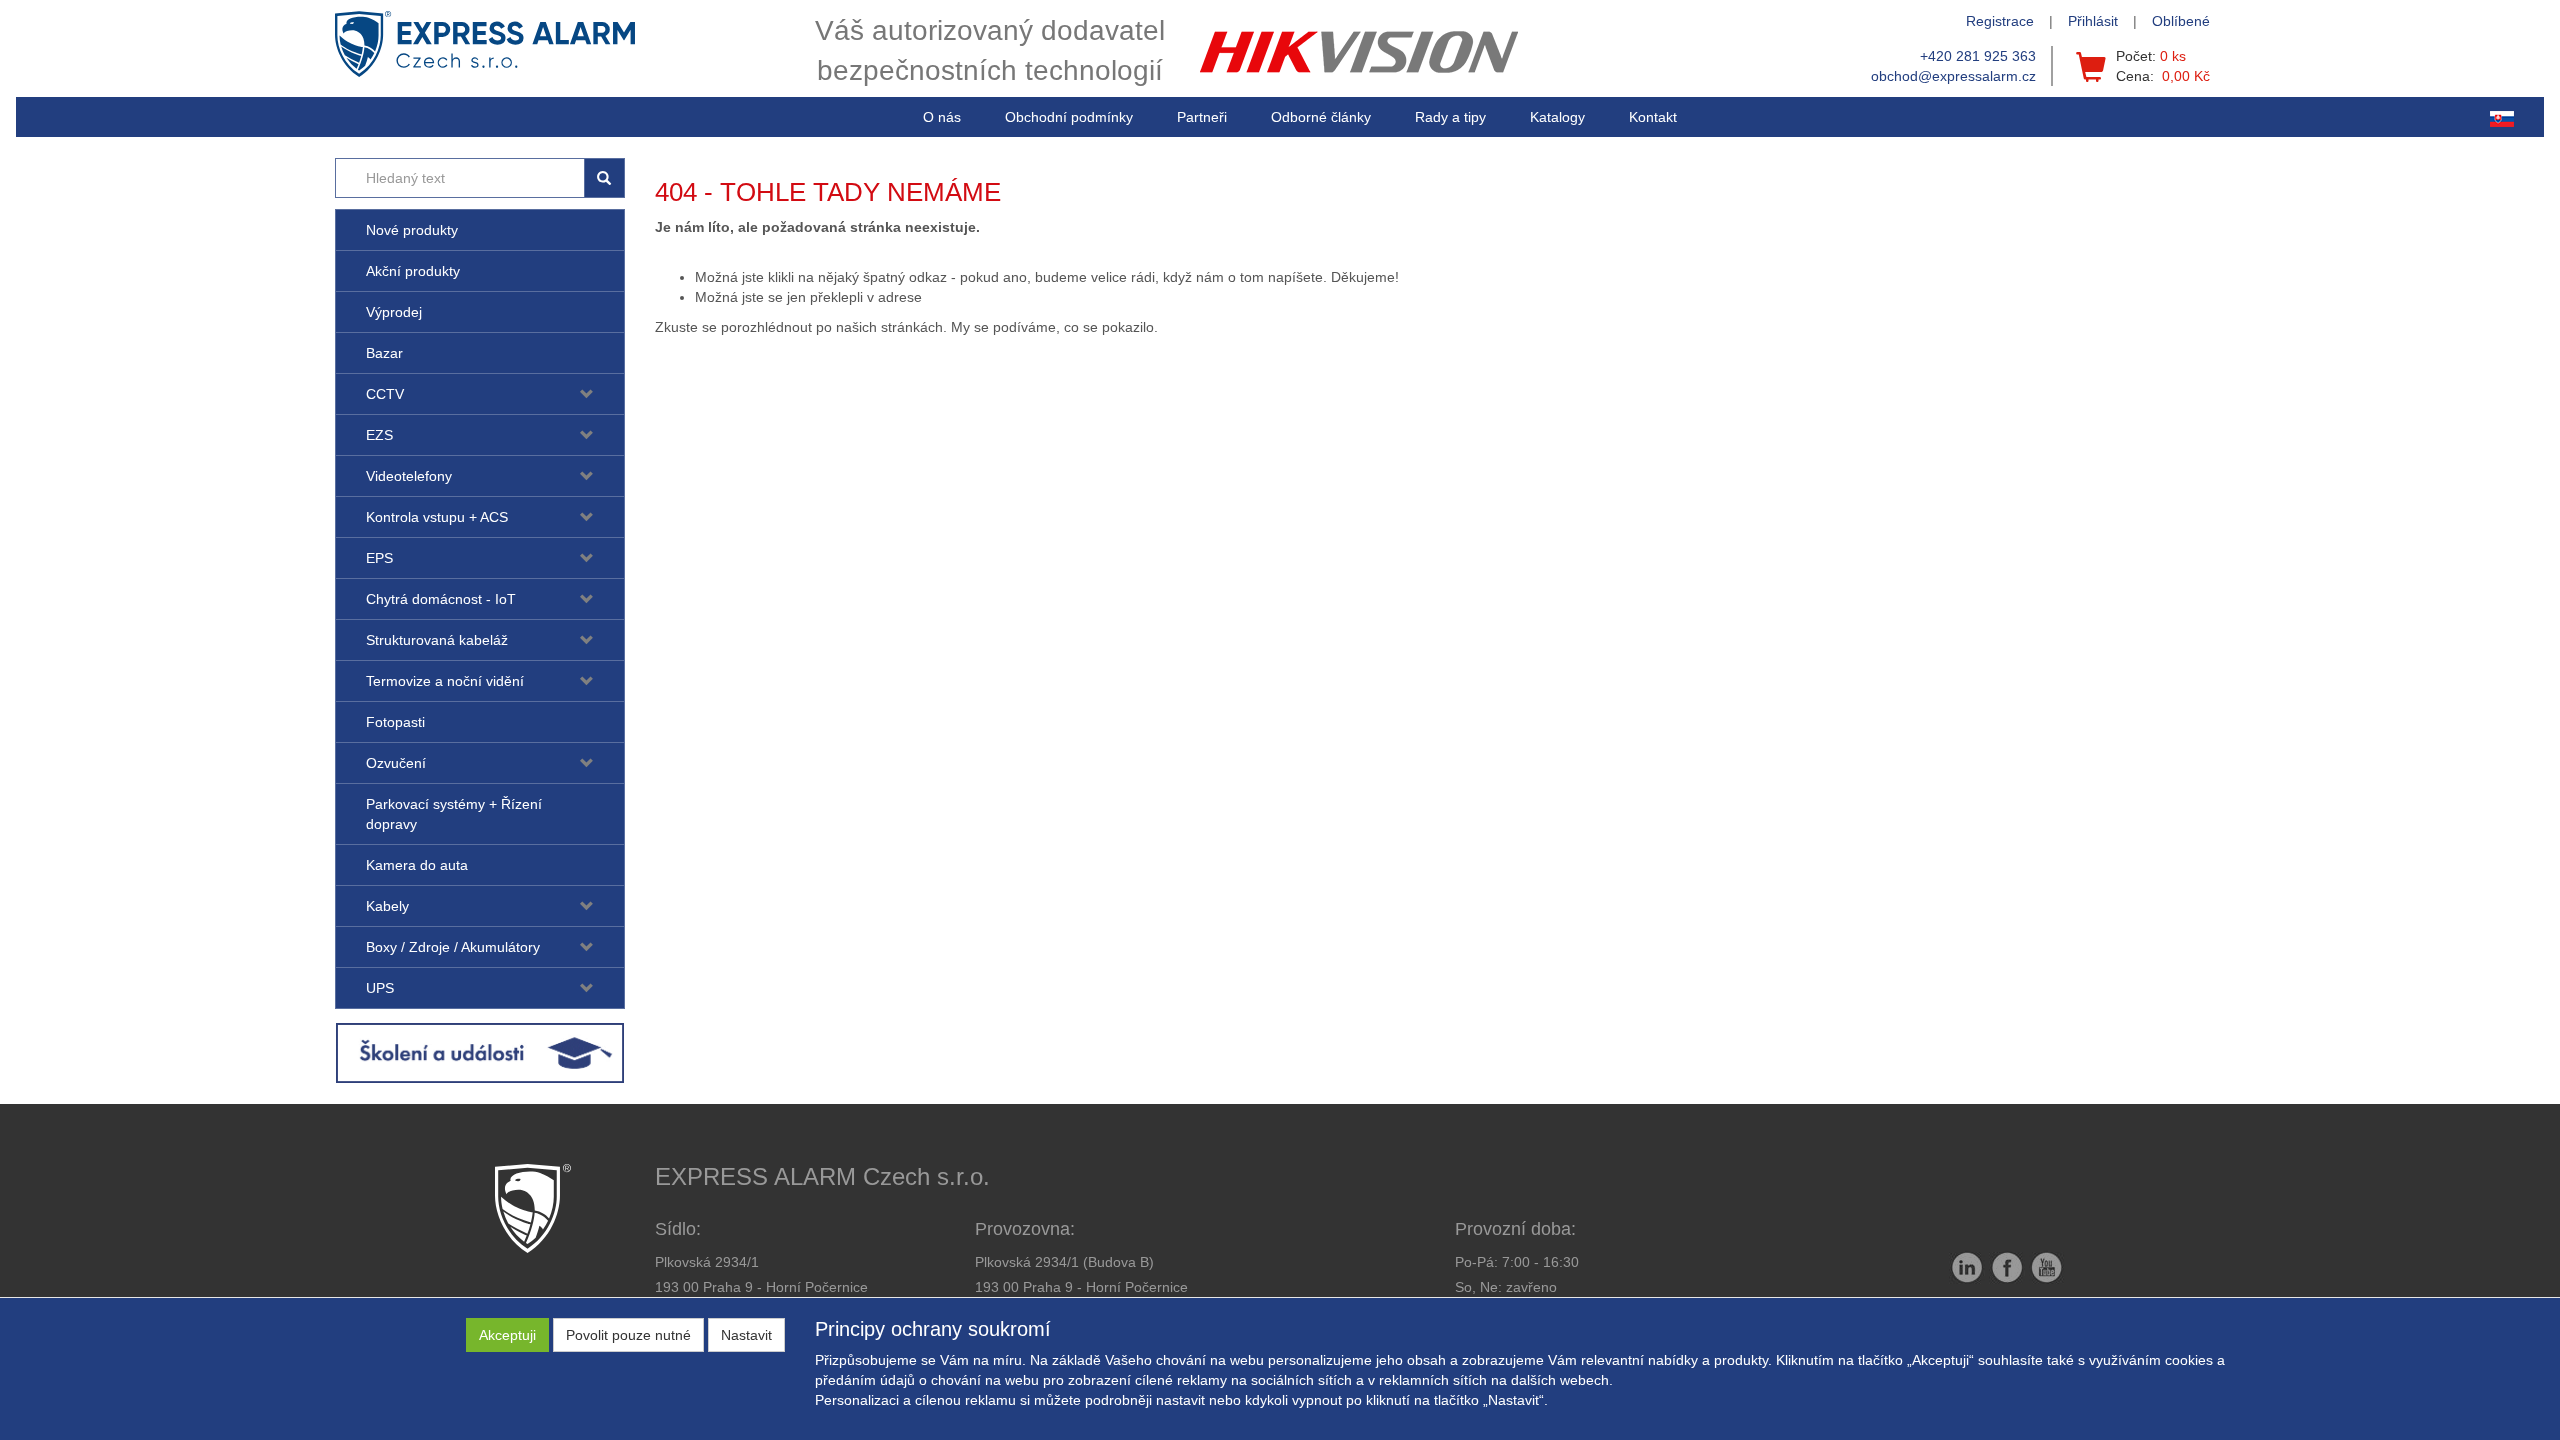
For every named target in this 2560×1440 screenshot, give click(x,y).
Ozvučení (396, 763)
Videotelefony (409, 476)
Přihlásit (2093, 21)
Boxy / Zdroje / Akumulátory (453, 947)
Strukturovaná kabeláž (437, 640)
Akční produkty (413, 271)
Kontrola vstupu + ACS (437, 517)
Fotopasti (395, 722)
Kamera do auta (417, 865)
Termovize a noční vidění (445, 681)
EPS (379, 558)
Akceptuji (507, 1335)
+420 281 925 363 (1978, 56)
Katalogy (1557, 117)
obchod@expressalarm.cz (1953, 76)
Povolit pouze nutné (628, 1335)
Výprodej (394, 312)
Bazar (384, 353)
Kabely (387, 906)
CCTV (385, 394)
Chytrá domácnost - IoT (441, 599)
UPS (380, 988)
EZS (379, 435)
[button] (1450, 117)
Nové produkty (412, 230)
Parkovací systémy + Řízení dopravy (454, 814)
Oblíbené (2181, 21)
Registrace (2000, 21)
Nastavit (746, 1335)
